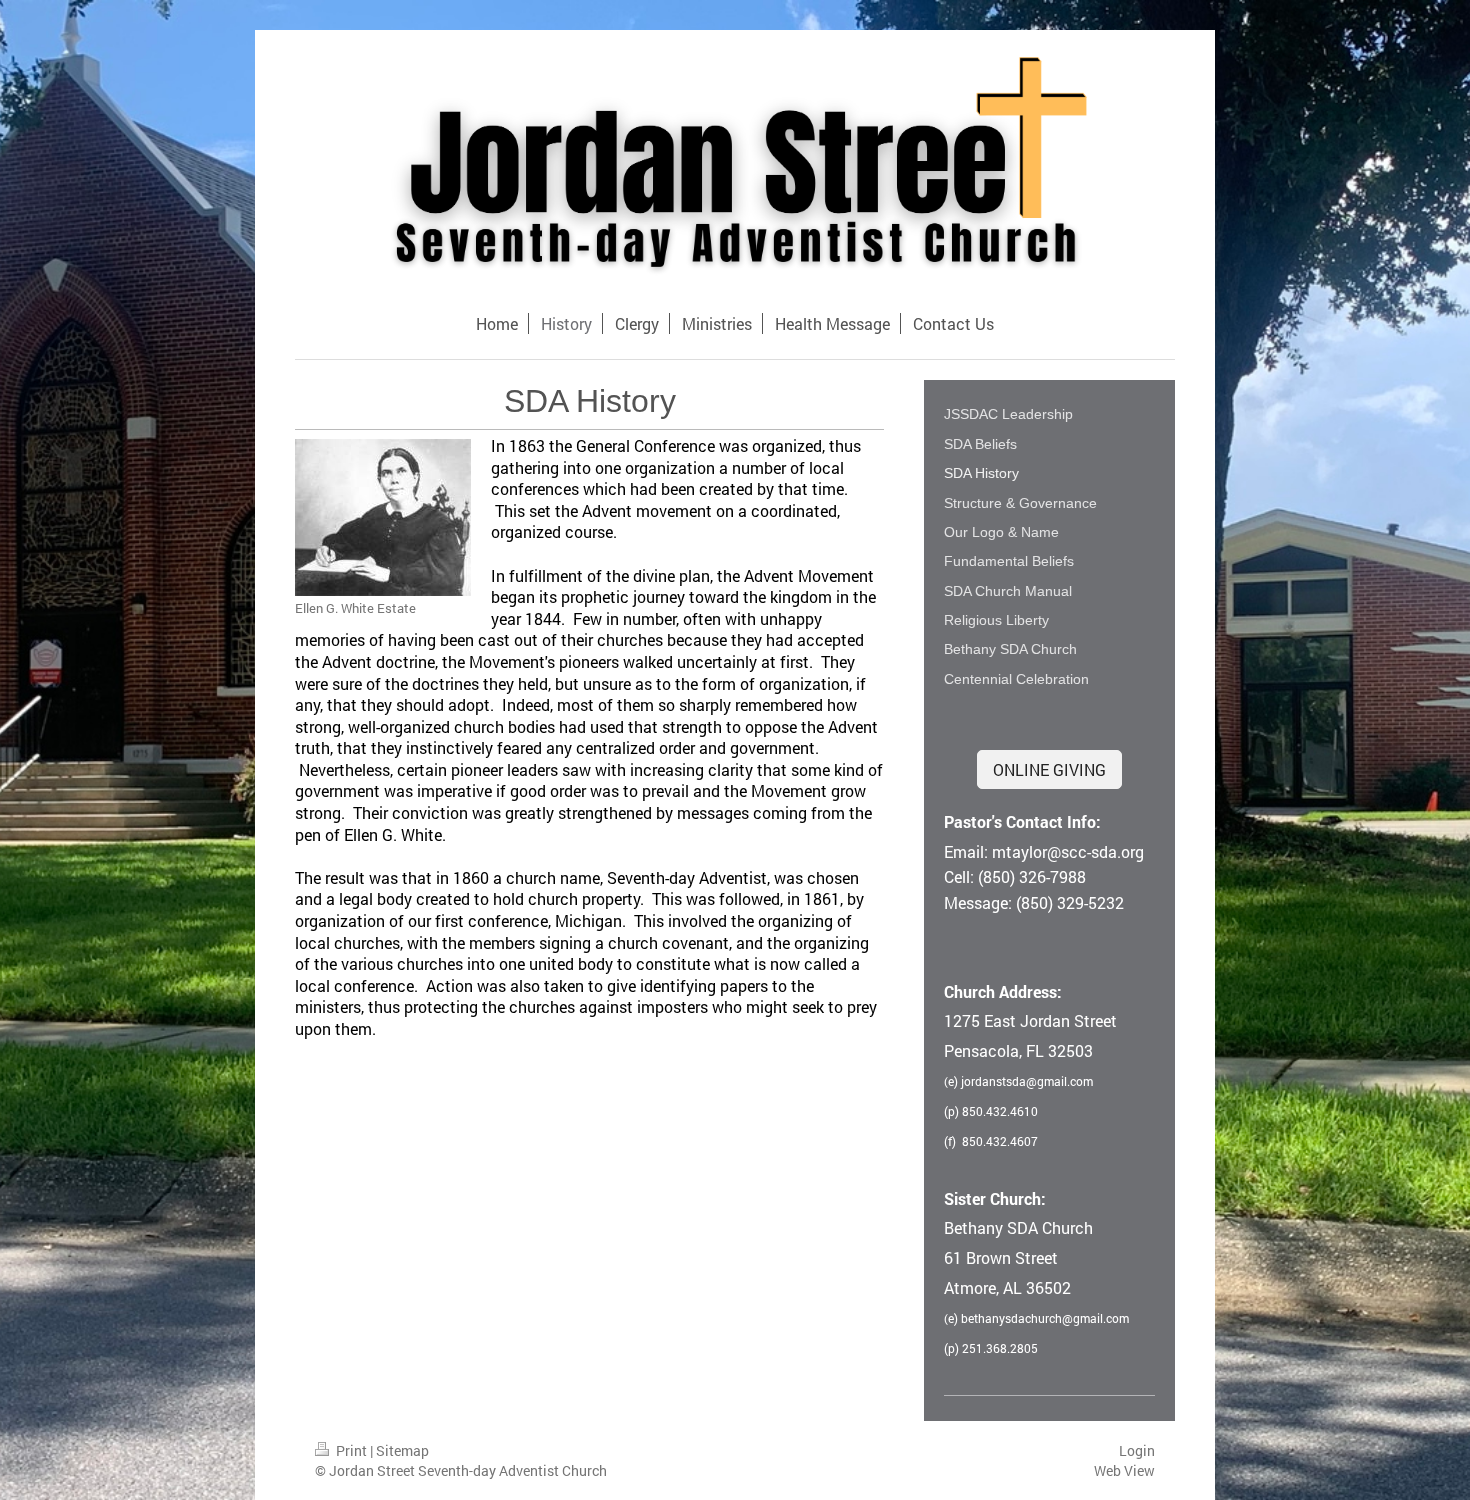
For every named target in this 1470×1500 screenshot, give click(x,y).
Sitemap (402, 1450)
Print (351, 1450)
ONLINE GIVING (1049, 769)
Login (1137, 1450)
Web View (1124, 1470)
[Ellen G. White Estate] (383, 517)
